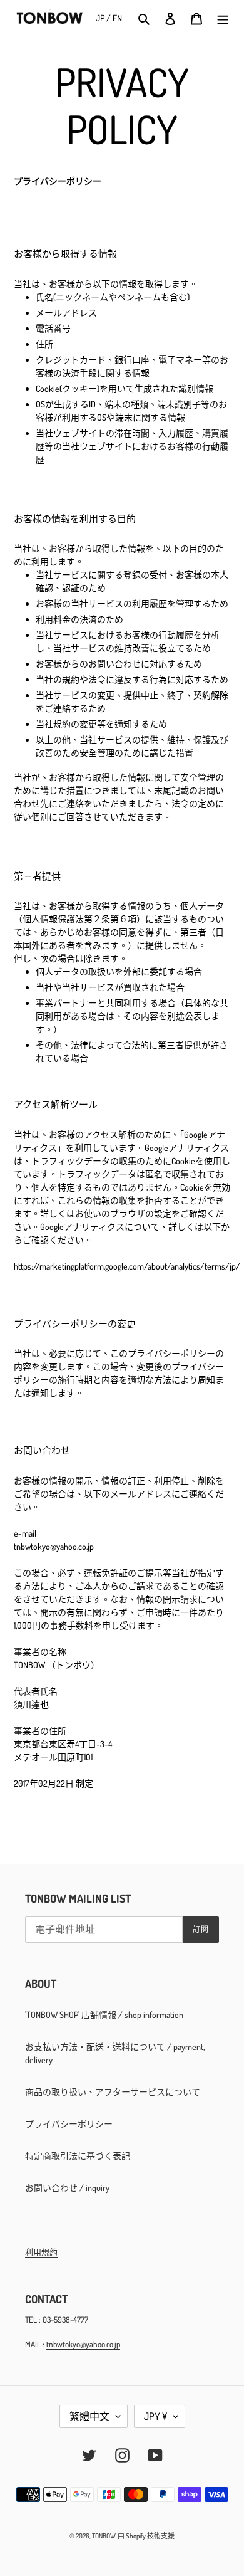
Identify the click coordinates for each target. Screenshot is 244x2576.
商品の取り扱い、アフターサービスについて (113, 2092)
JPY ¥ (155, 2416)
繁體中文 (89, 2416)
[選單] (223, 18)
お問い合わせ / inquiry (67, 2188)
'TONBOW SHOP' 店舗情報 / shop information (104, 2015)
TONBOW (104, 2536)
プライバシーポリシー (69, 2124)
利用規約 (41, 2252)
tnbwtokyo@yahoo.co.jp (83, 2344)
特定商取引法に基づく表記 (78, 2156)
